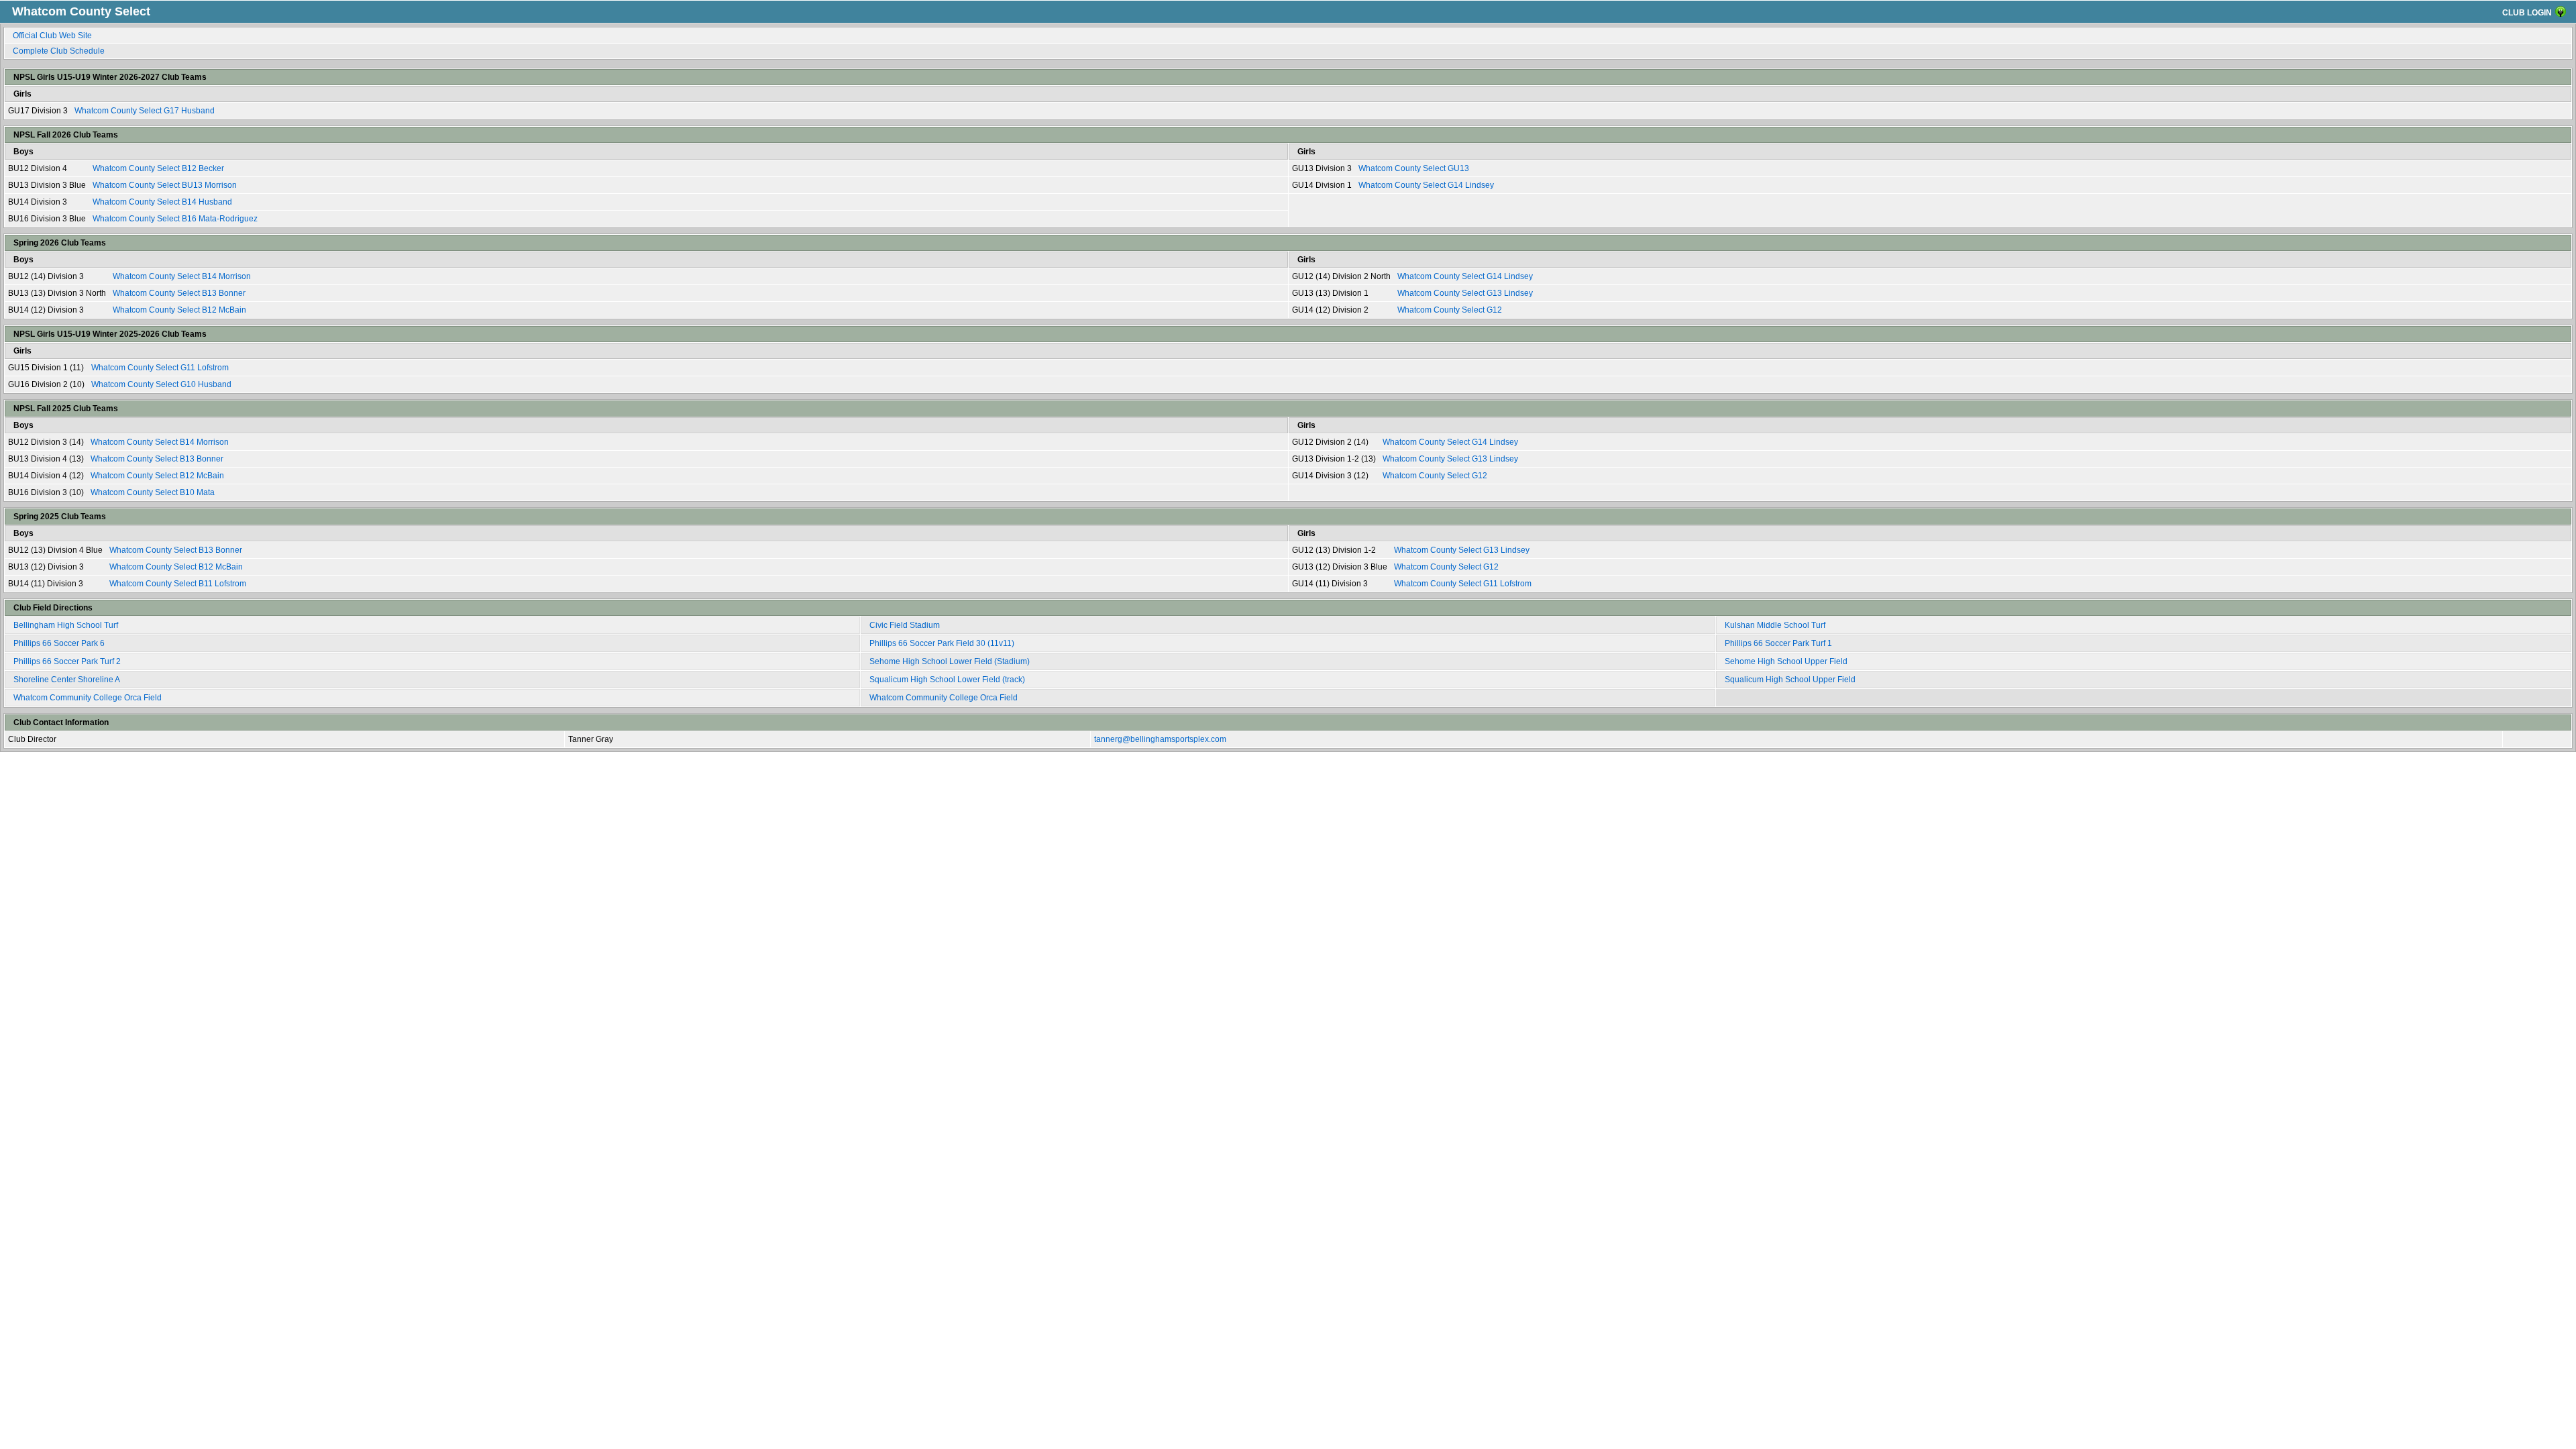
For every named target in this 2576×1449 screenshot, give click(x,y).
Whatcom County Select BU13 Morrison (165, 185)
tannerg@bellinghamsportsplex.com (1160, 739)
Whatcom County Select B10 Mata (153, 492)
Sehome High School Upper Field (1786, 661)
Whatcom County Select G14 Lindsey (1426, 185)
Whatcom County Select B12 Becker (158, 168)
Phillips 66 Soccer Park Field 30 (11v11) (942, 643)
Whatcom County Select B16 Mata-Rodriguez (175, 219)
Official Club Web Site (52, 36)
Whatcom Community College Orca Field (88, 698)
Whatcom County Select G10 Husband (161, 384)
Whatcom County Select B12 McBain (179, 310)
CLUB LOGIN (2527, 13)
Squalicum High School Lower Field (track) (947, 680)
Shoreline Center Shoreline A (67, 680)
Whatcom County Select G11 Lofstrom (160, 368)
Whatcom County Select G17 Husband (145, 111)
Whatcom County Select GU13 (1414, 168)
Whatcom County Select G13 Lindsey (1465, 293)
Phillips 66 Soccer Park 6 (59, 643)
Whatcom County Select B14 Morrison (182, 276)
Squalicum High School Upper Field (1790, 680)
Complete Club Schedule (59, 51)
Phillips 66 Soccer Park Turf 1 (1778, 643)
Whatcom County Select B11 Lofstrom (178, 584)
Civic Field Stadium (905, 625)
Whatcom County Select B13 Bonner (179, 293)
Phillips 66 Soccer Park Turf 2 (67, 661)
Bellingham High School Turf (66, 625)
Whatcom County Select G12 (1450, 310)
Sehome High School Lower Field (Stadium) (950, 661)
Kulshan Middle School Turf (1775, 625)
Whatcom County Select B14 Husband (162, 202)
